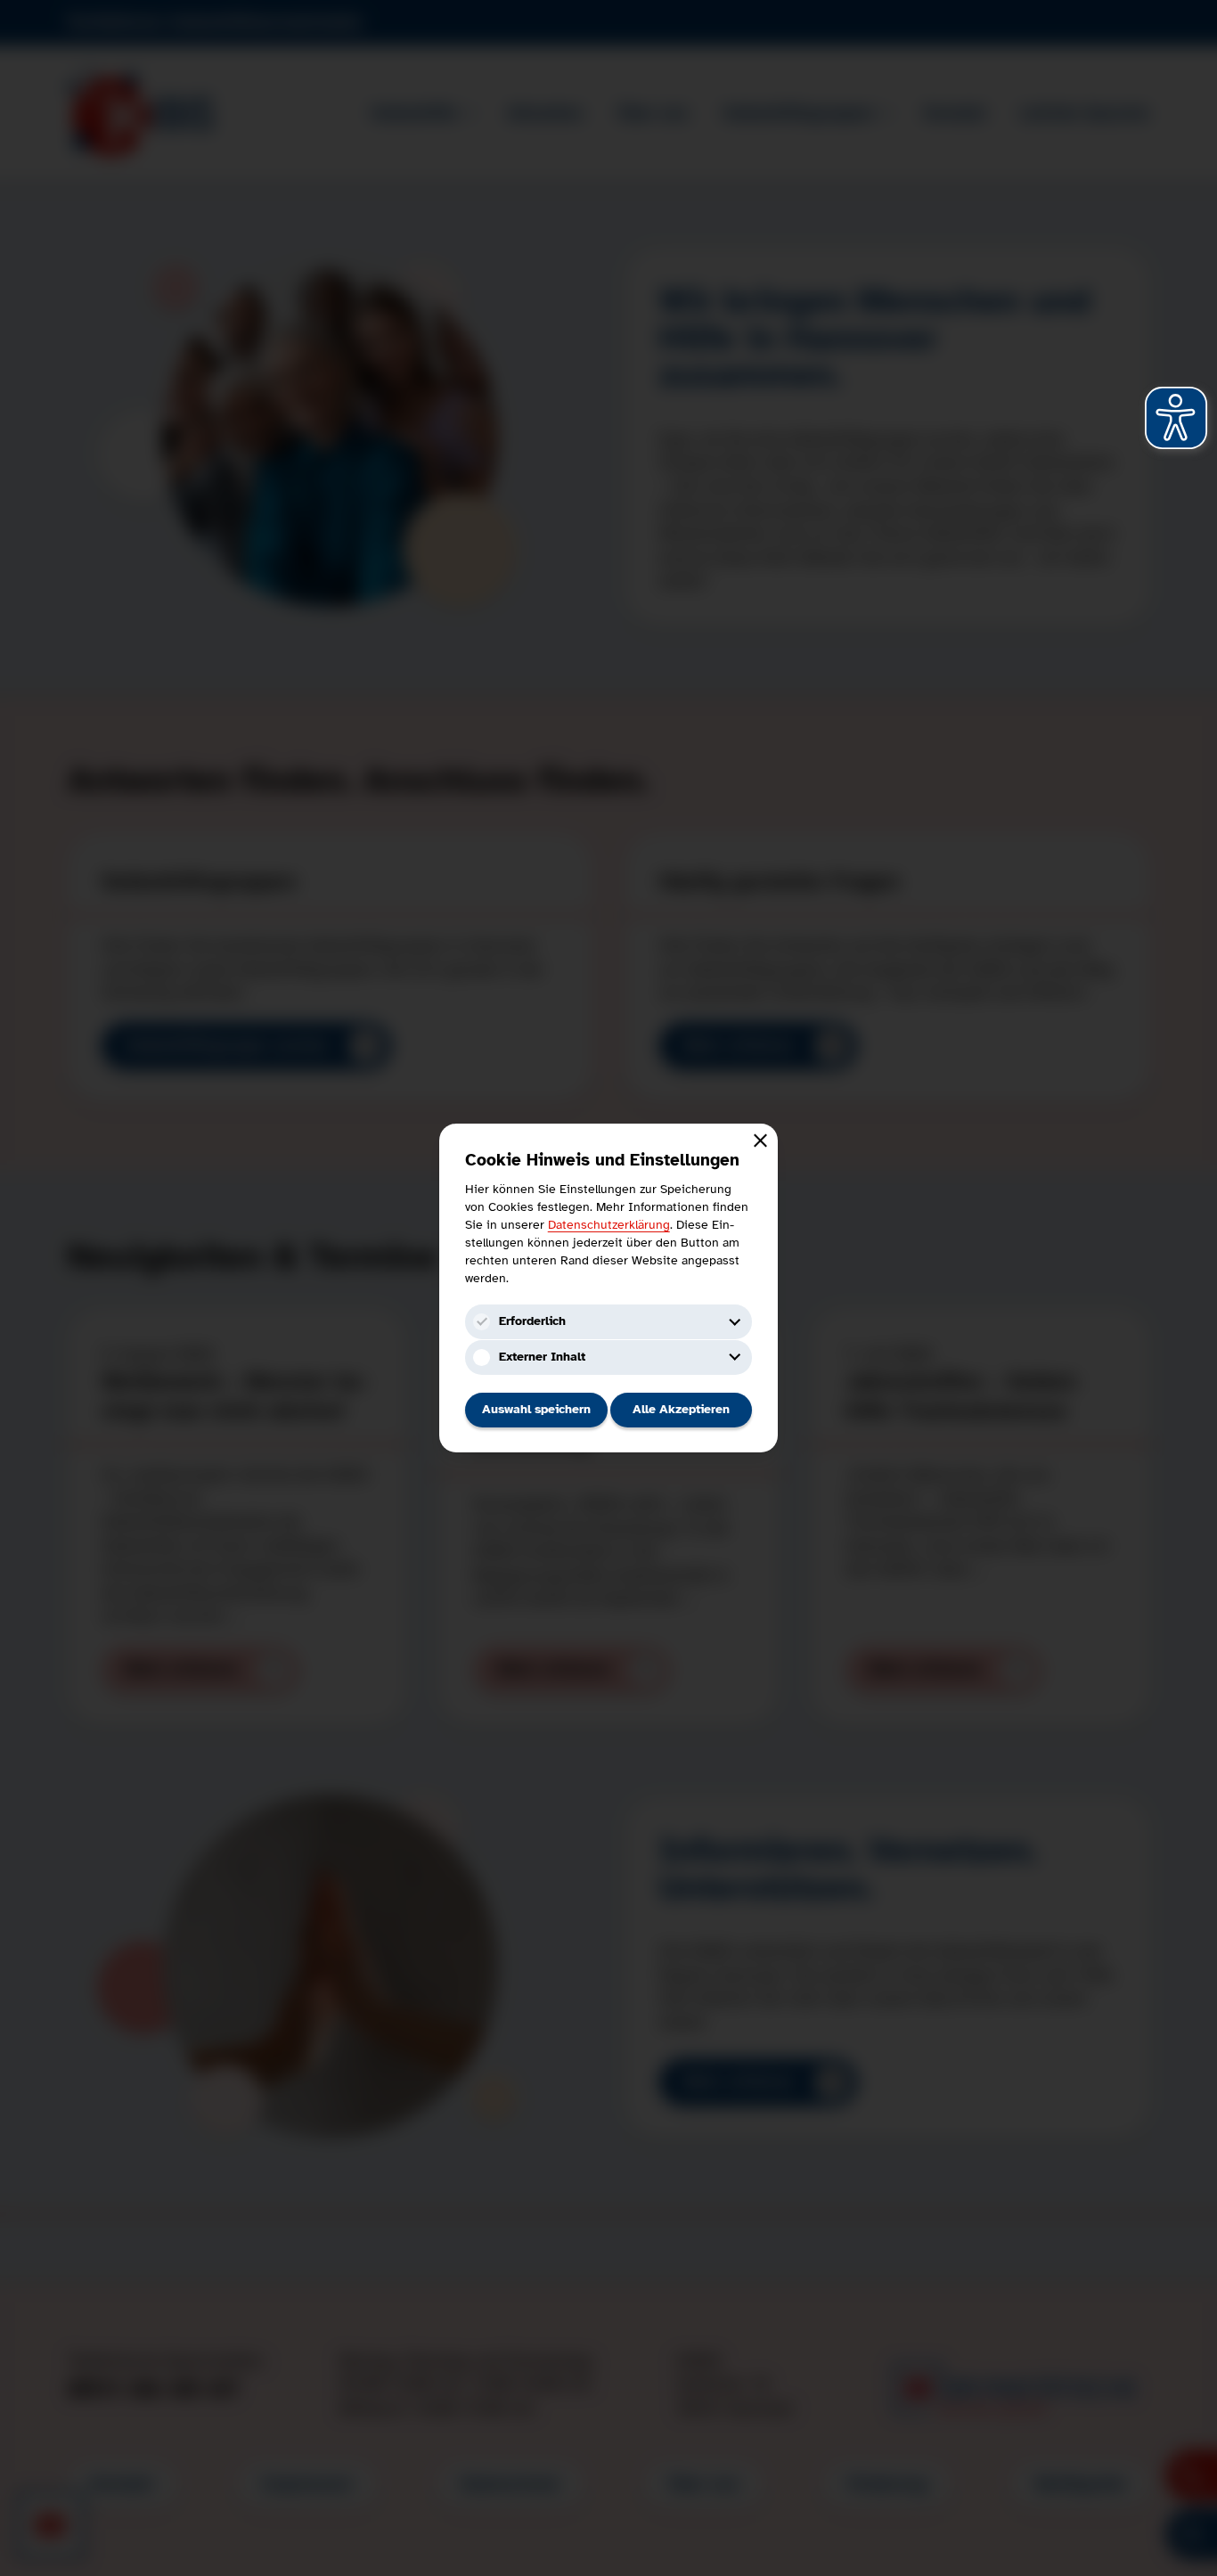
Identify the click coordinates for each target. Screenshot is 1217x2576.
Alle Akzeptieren (681, 1409)
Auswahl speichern (536, 1409)
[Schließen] (761, 1141)
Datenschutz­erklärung (609, 1224)
